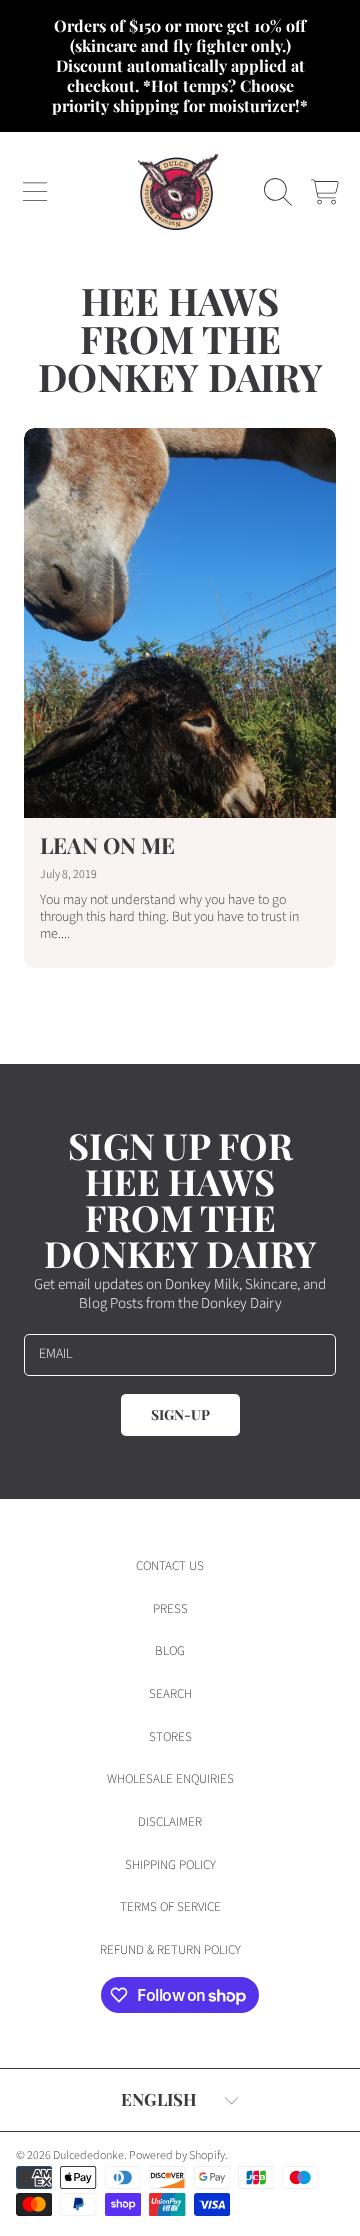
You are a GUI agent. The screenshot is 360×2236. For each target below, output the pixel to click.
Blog (170, 1651)
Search (170, 1694)
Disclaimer (170, 1822)
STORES (170, 1737)
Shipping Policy (170, 1865)
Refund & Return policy (170, 1950)
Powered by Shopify (177, 2155)
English (159, 2099)
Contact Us (170, 1566)
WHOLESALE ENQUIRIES (170, 1779)
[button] (35, 192)
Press (170, 1609)
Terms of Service (170, 1907)
